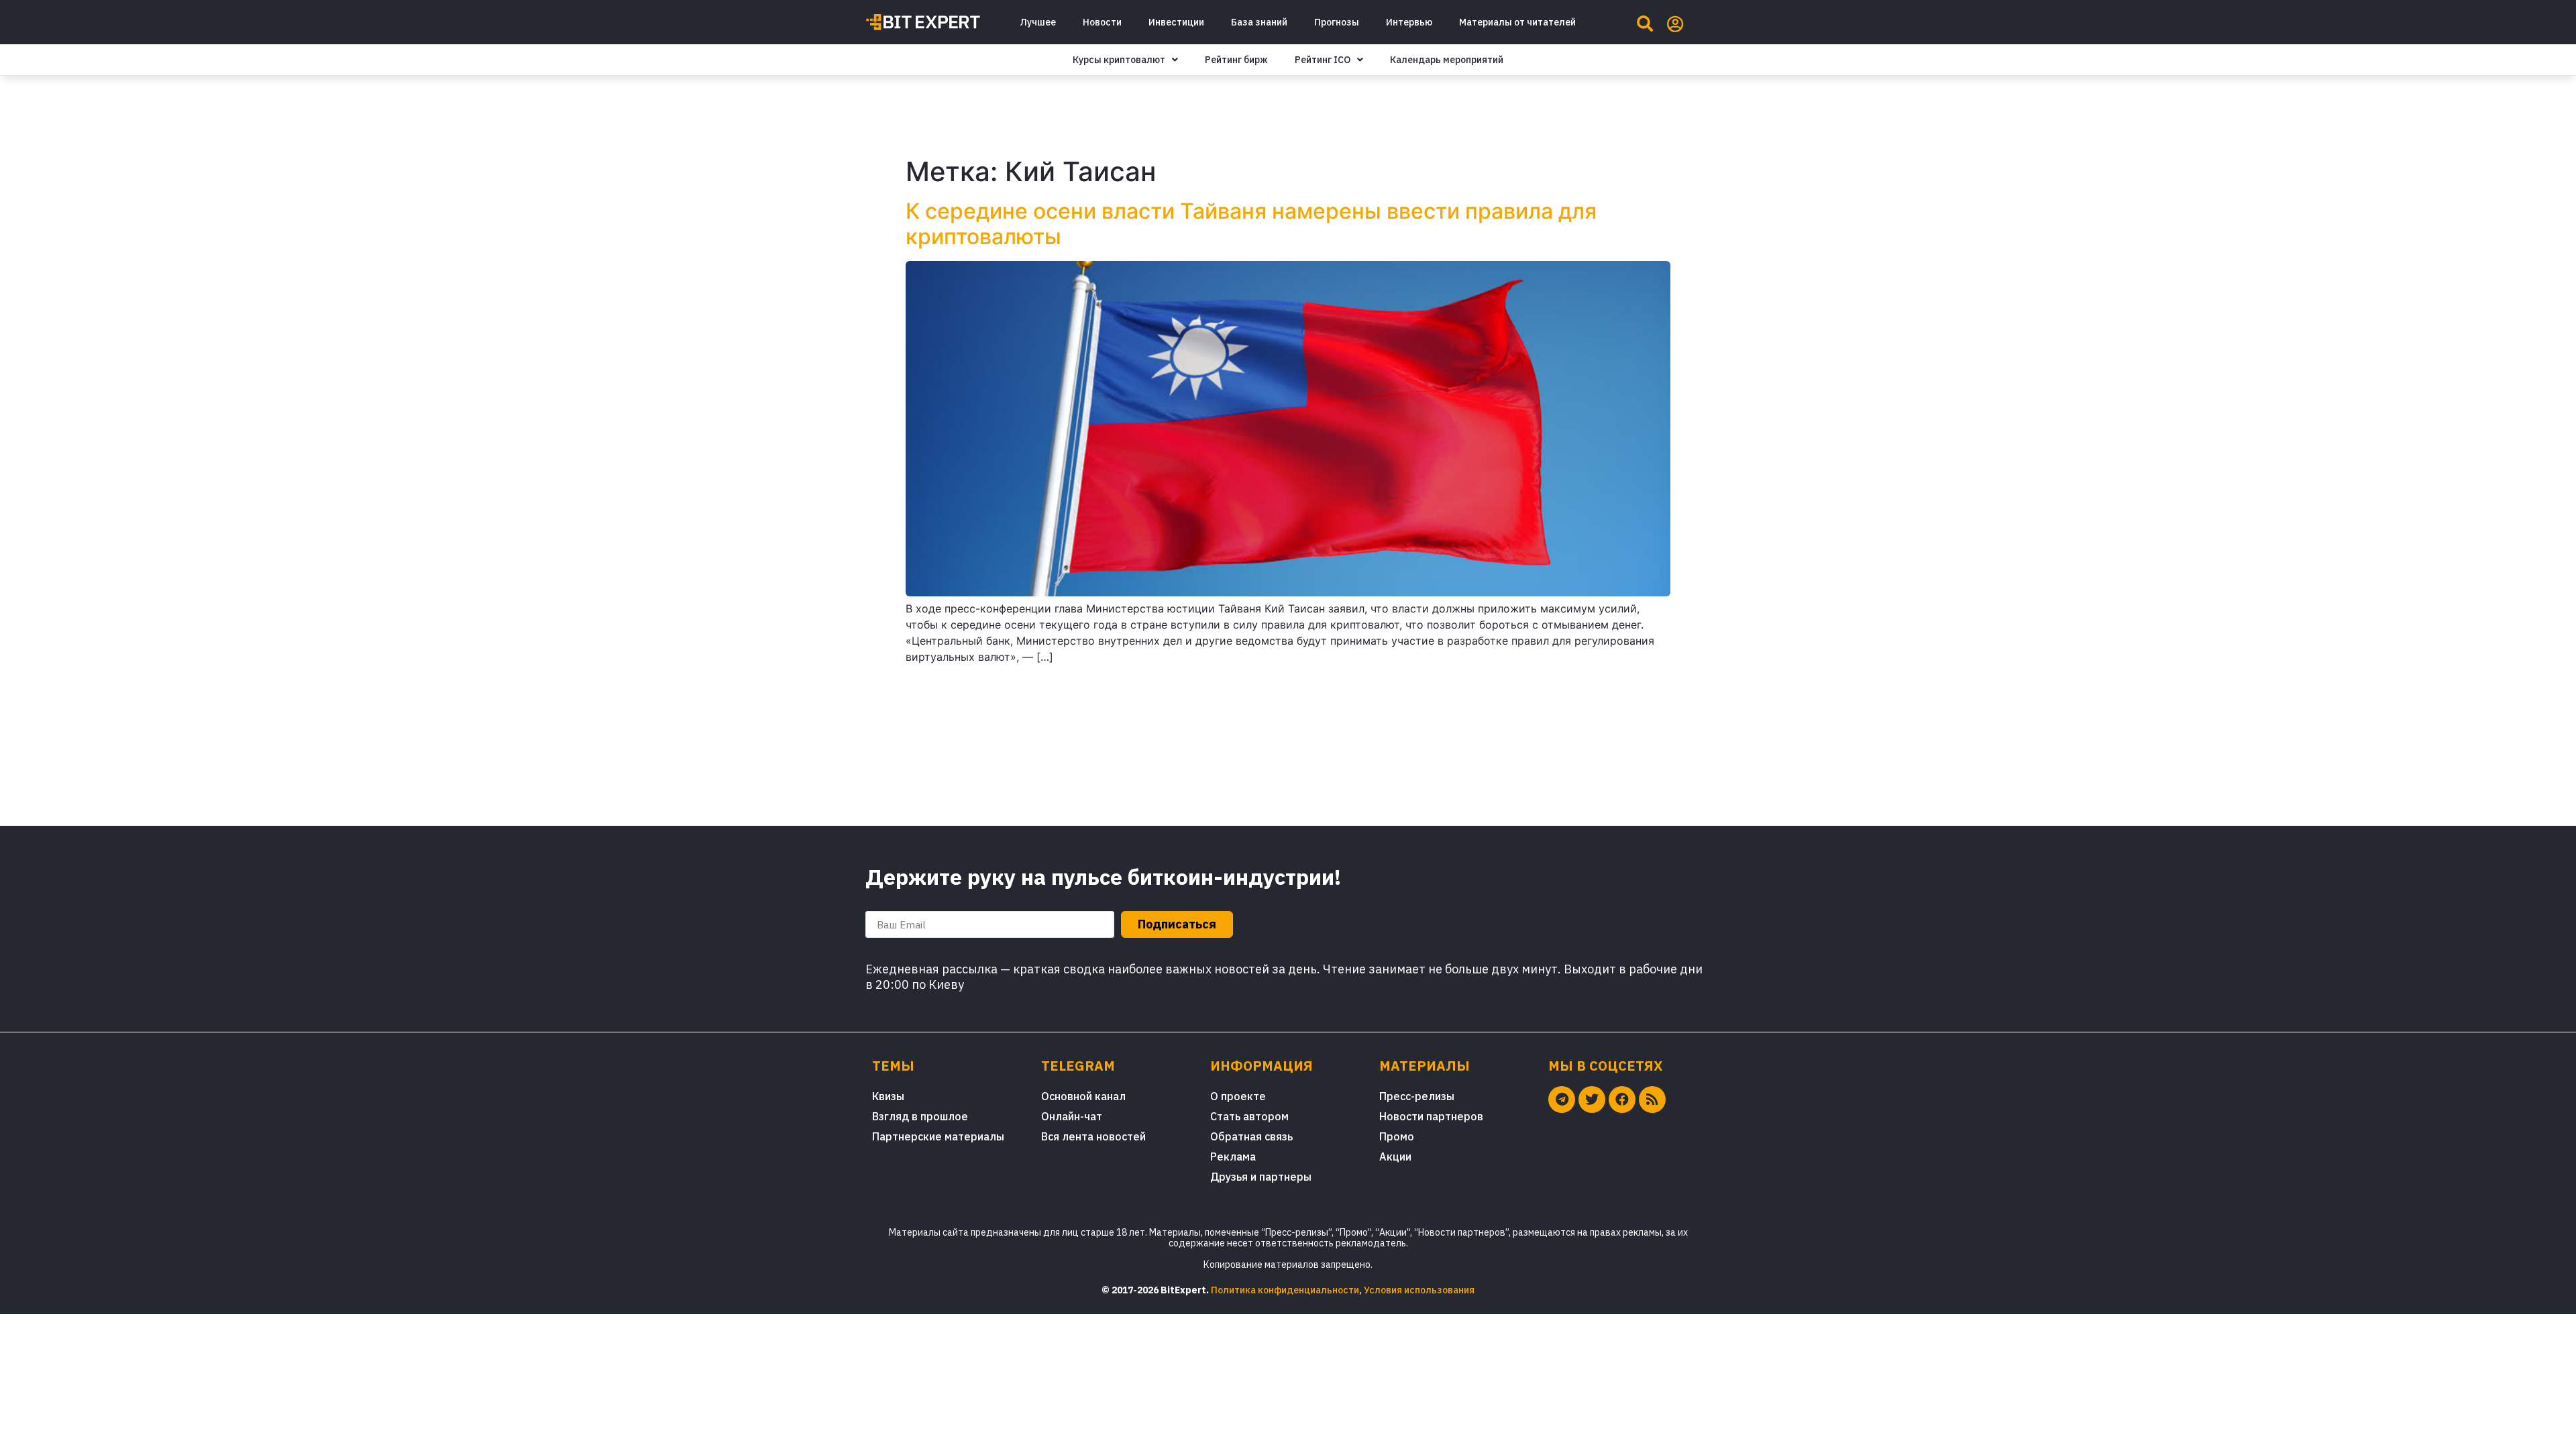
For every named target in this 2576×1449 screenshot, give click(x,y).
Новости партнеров (1431, 1116)
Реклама (1233, 1157)
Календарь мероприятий (1447, 60)
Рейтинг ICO (1323, 60)
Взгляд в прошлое (920, 1116)
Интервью (1409, 22)
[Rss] (1652, 1099)
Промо (1397, 1136)
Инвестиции (1176, 22)
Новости (1102, 22)
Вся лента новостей (1093, 1136)
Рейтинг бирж (1236, 60)
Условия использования (1419, 1290)
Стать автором (1249, 1116)
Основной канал (1083, 1096)
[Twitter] (1592, 1099)
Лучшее (1038, 22)
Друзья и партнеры (1261, 1177)
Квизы (888, 1096)
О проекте (1238, 1096)
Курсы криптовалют (1119, 60)
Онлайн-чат (1072, 1116)
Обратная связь (1251, 1136)
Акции (1395, 1157)
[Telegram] (1562, 1099)
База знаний (1259, 22)
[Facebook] (1622, 1099)
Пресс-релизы (1417, 1096)
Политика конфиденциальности (1285, 1290)
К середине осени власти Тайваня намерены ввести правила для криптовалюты (1251, 224)
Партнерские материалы (938, 1136)
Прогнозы (1337, 22)
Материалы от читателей (1517, 22)
